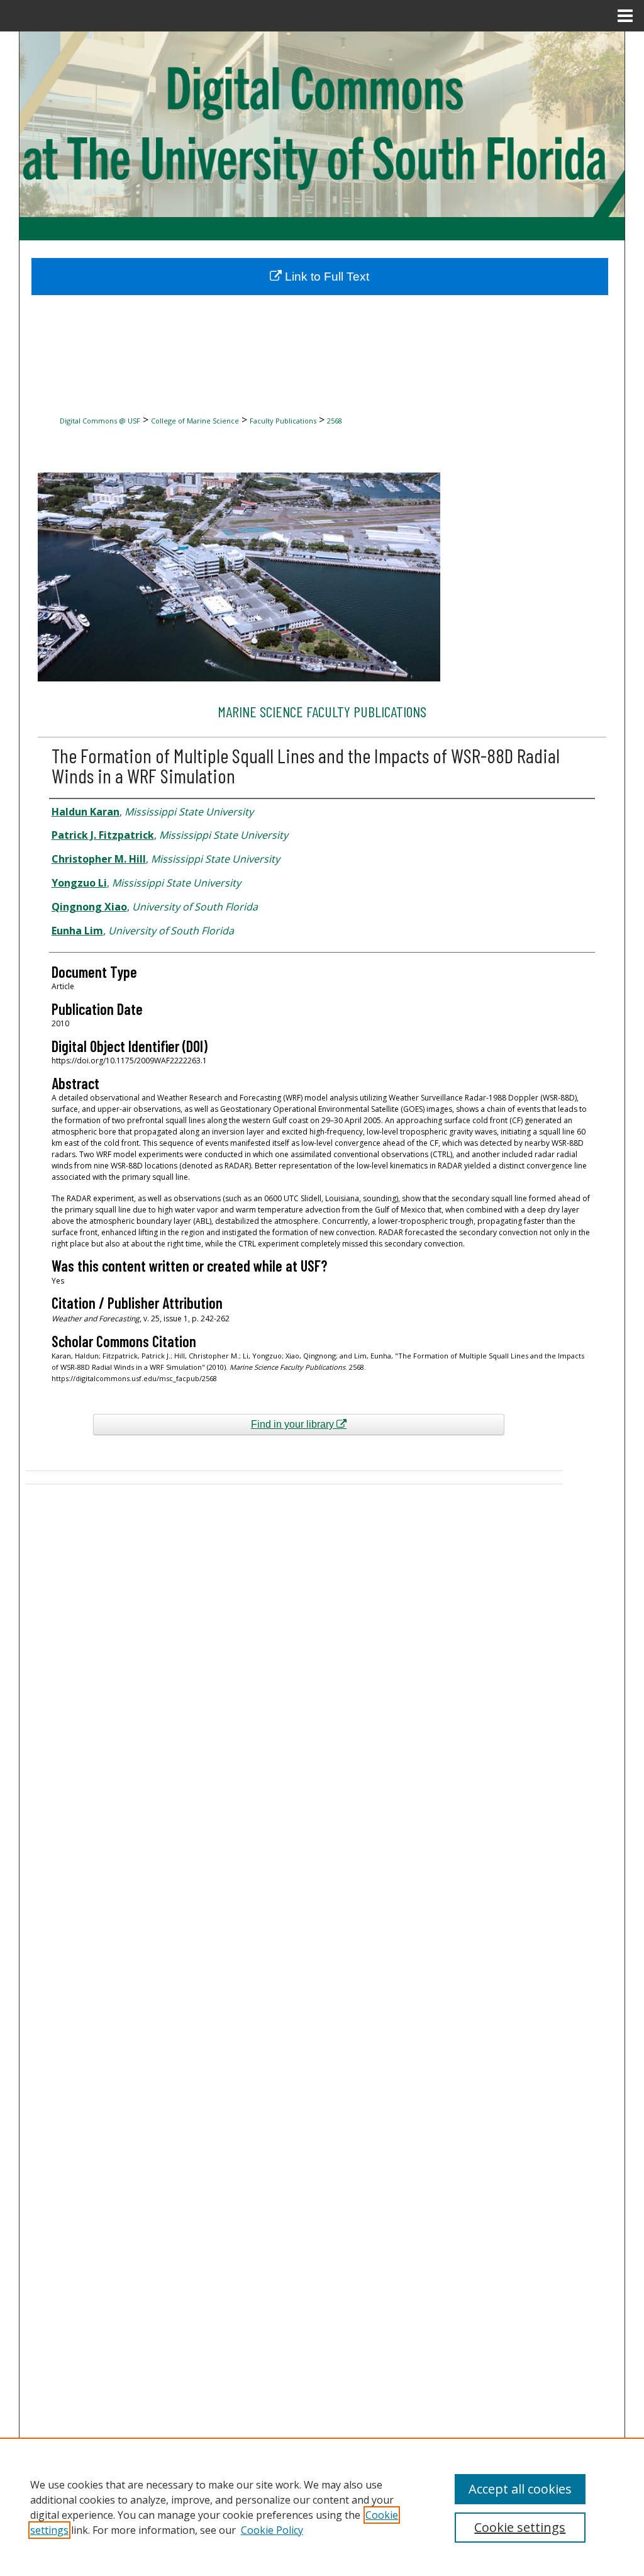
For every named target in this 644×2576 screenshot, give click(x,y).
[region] (322, 2507)
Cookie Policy (272, 2530)
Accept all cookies (520, 2489)
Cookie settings (520, 2527)
